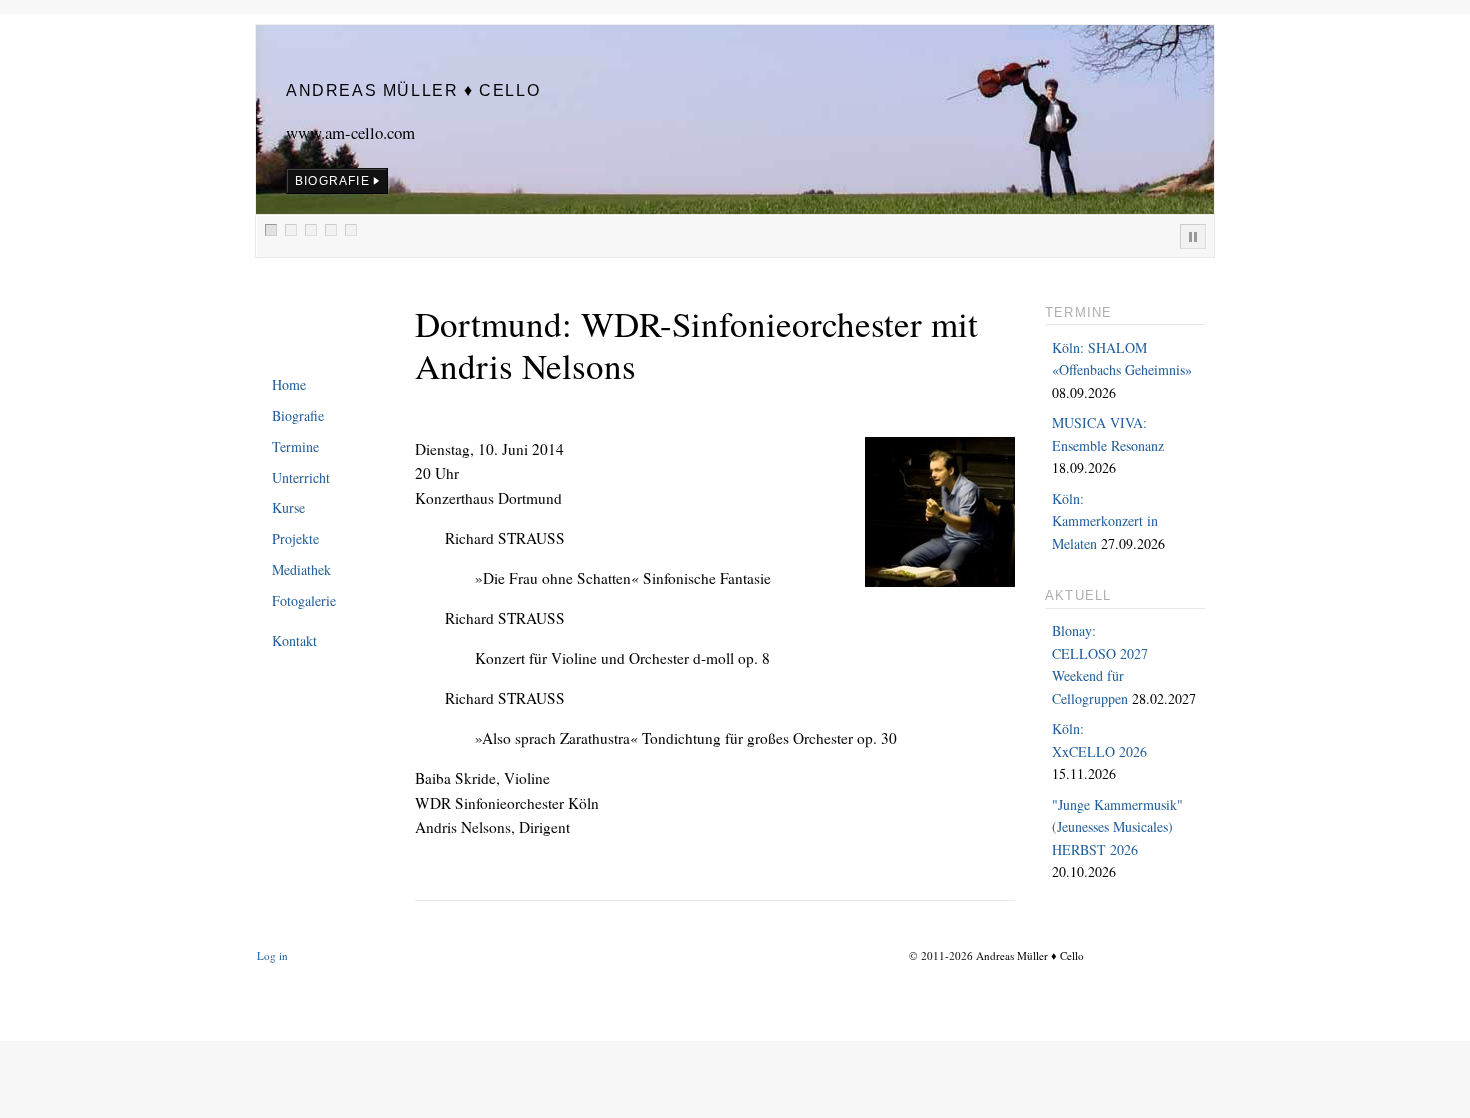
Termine (295, 446)
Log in (272, 955)
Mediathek (301, 569)
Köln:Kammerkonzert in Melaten (1105, 521)
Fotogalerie (304, 600)
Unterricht (301, 477)
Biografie (298, 415)
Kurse (288, 507)
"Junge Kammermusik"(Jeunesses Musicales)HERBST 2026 (1117, 827)
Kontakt (294, 640)
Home (289, 384)
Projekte (295, 538)
